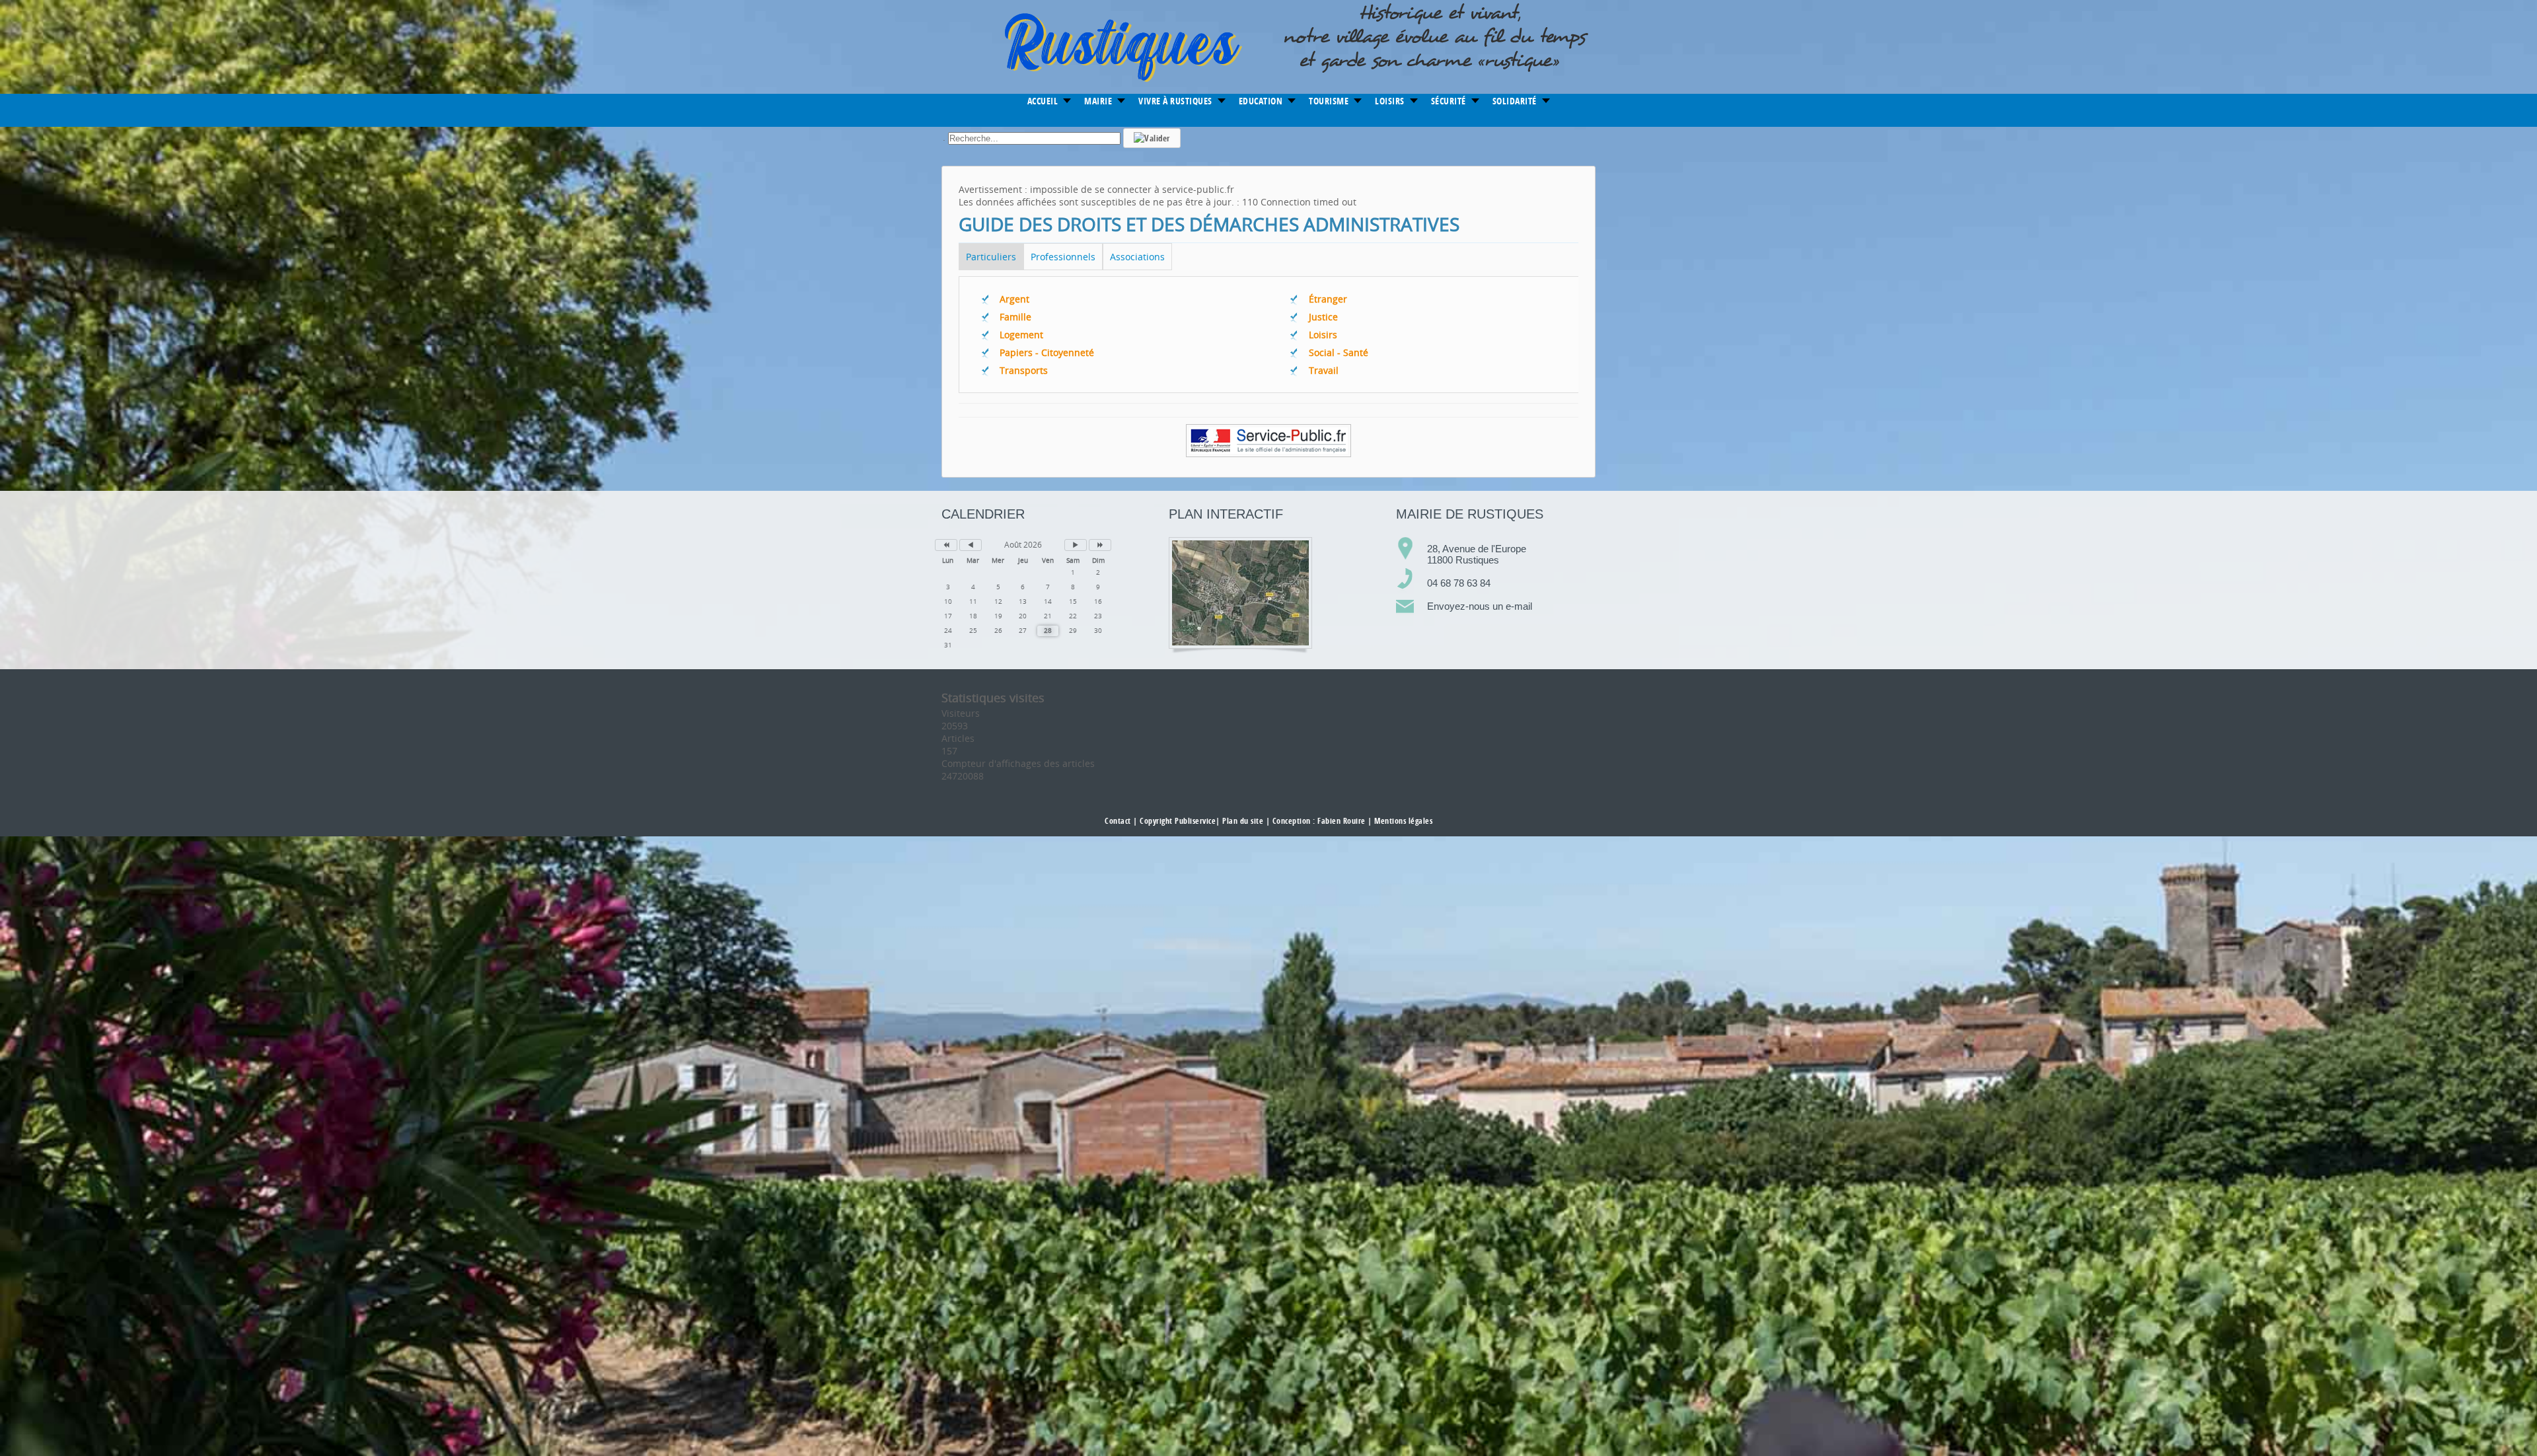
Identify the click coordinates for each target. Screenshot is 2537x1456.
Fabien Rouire (1342, 821)
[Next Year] (1100, 545)
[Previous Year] (946, 545)
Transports (1024, 370)
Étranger (1328, 299)
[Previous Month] (971, 545)
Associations (1137, 257)
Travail (1324, 370)
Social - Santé (1339, 352)
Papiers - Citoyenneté (1047, 352)
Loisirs (1323, 335)
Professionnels (1063, 257)
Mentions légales (1403, 821)
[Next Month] (1076, 545)
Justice (1323, 317)
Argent (1014, 299)
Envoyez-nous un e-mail (1480, 606)
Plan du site (1243, 821)
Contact (1118, 821)
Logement (1021, 335)
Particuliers (991, 257)
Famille (1015, 317)
